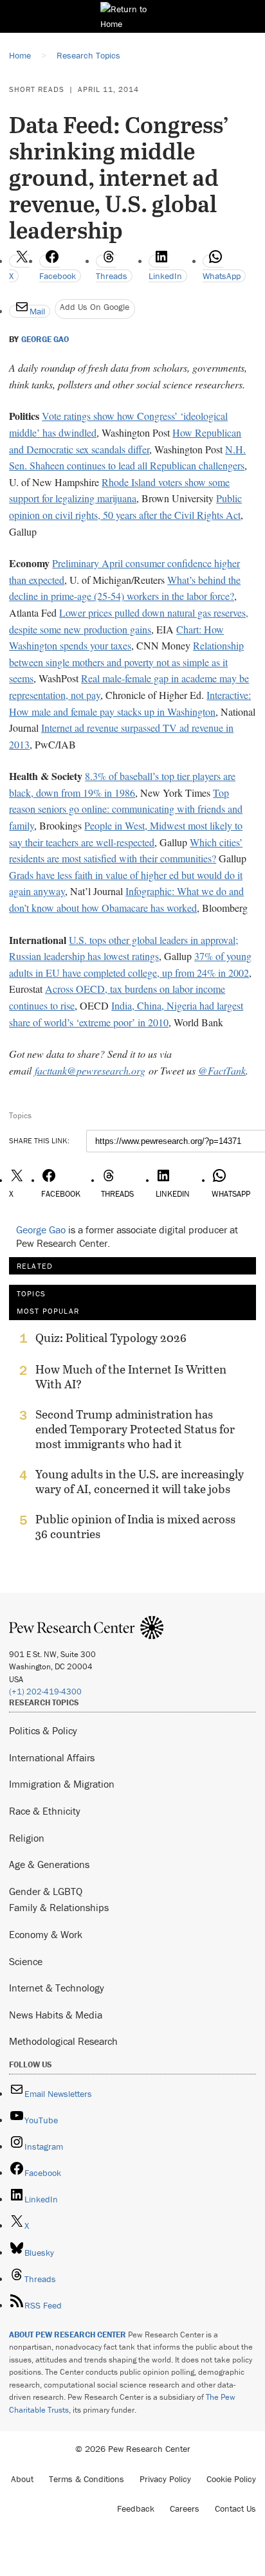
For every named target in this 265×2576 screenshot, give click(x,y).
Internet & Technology (57, 1988)
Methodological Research (63, 2041)
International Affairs (52, 1757)
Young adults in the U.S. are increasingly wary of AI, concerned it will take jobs (140, 1482)
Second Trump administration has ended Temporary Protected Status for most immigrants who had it (135, 1429)
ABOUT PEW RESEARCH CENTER (68, 2335)
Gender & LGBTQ (46, 1891)
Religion (27, 1838)
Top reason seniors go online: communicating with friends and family (126, 809)
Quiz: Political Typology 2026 (111, 1338)
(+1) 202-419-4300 (45, 1692)
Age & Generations (49, 1864)
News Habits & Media (56, 2015)
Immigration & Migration (62, 1784)
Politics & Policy (43, 1730)
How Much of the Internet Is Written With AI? (131, 1377)
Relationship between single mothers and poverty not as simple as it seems (126, 662)
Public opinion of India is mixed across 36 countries (135, 1527)
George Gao (45, 340)
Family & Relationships (59, 1907)
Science (26, 1961)
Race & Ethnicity (45, 1811)
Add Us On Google (95, 307)
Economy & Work (46, 1934)
